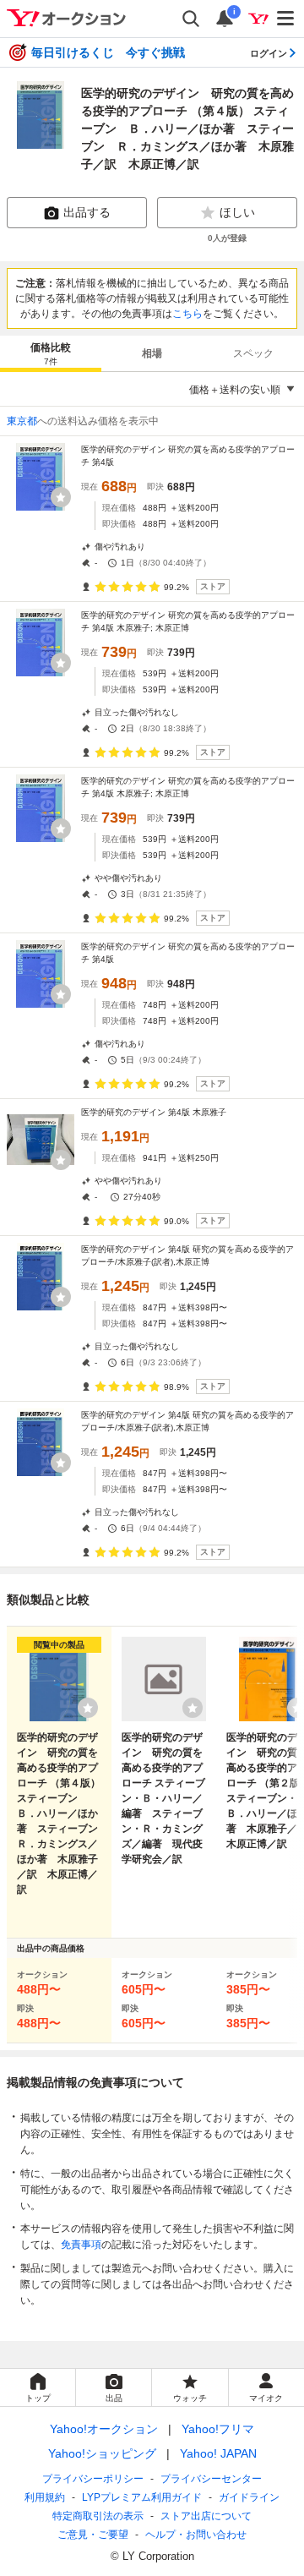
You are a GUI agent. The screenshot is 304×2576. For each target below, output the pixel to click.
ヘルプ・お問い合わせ (196, 2535)
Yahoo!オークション (104, 2429)
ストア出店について (206, 2516)
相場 (152, 353)
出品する (87, 212)
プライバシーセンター (211, 2479)
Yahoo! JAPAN (218, 2453)
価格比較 (51, 354)
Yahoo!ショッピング (102, 2453)
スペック (253, 353)
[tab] (51, 353)
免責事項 (81, 2245)
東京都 (22, 421)
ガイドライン (249, 2497)
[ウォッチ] (61, 497)
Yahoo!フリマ (218, 2429)
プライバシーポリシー (93, 2479)
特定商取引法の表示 (98, 2516)
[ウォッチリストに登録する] (88, 1708)
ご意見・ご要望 (93, 2535)
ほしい (237, 212)
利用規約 (45, 2497)
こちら (187, 314)
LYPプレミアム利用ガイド (142, 2497)
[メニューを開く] (286, 19)
